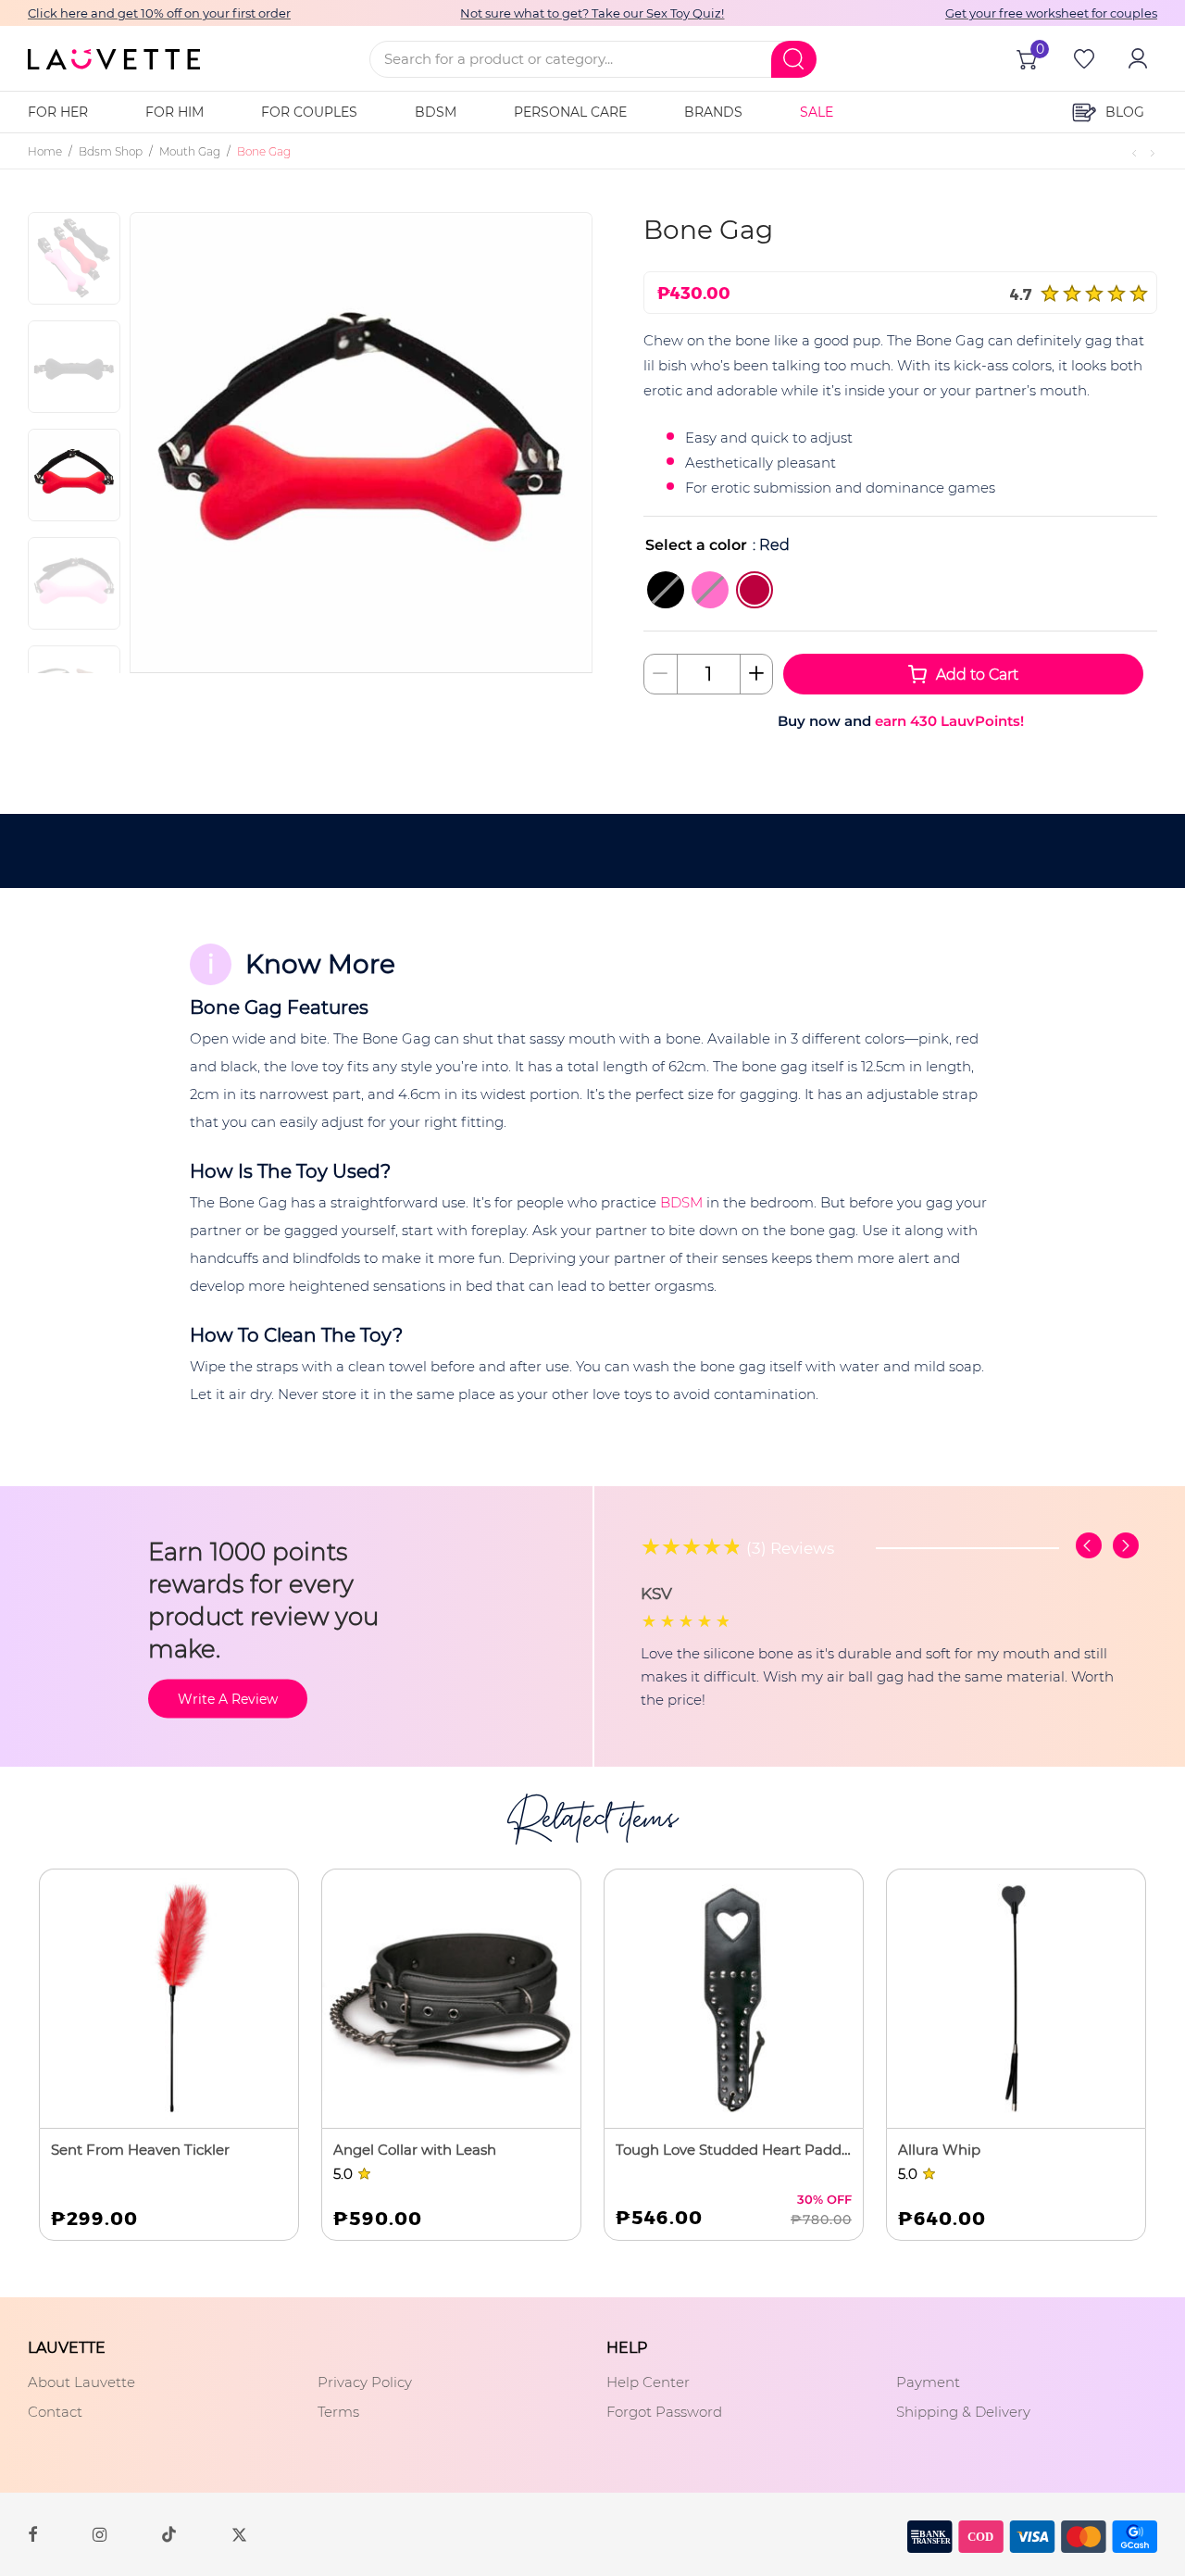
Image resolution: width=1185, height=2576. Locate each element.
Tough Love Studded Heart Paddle (734, 2150)
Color (666, 545)
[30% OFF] (734, 1999)
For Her (58, 112)
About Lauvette (81, 2382)
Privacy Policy (365, 2382)
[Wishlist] (1082, 58)
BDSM (436, 112)
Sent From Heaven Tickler (140, 2150)
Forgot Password (664, 2412)
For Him (175, 112)
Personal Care (570, 112)
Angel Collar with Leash (415, 2150)
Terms (338, 2412)
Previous (190, 442)
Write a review (228, 1698)
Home (45, 151)
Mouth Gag (190, 151)
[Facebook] (32, 2533)
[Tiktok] (169, 2534)
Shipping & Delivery (963, 2412)
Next (548, 442)
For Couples (309, 112)
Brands (713, 112)
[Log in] (1136, 58)
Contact (55, 2412)
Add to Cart (977, 675)
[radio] (666, 590)
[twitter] (239, 2534)
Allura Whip (939, 2150)
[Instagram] (100, 2533)
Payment (928, 2382)
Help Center (648, 2382)
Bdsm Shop (111, 151)
